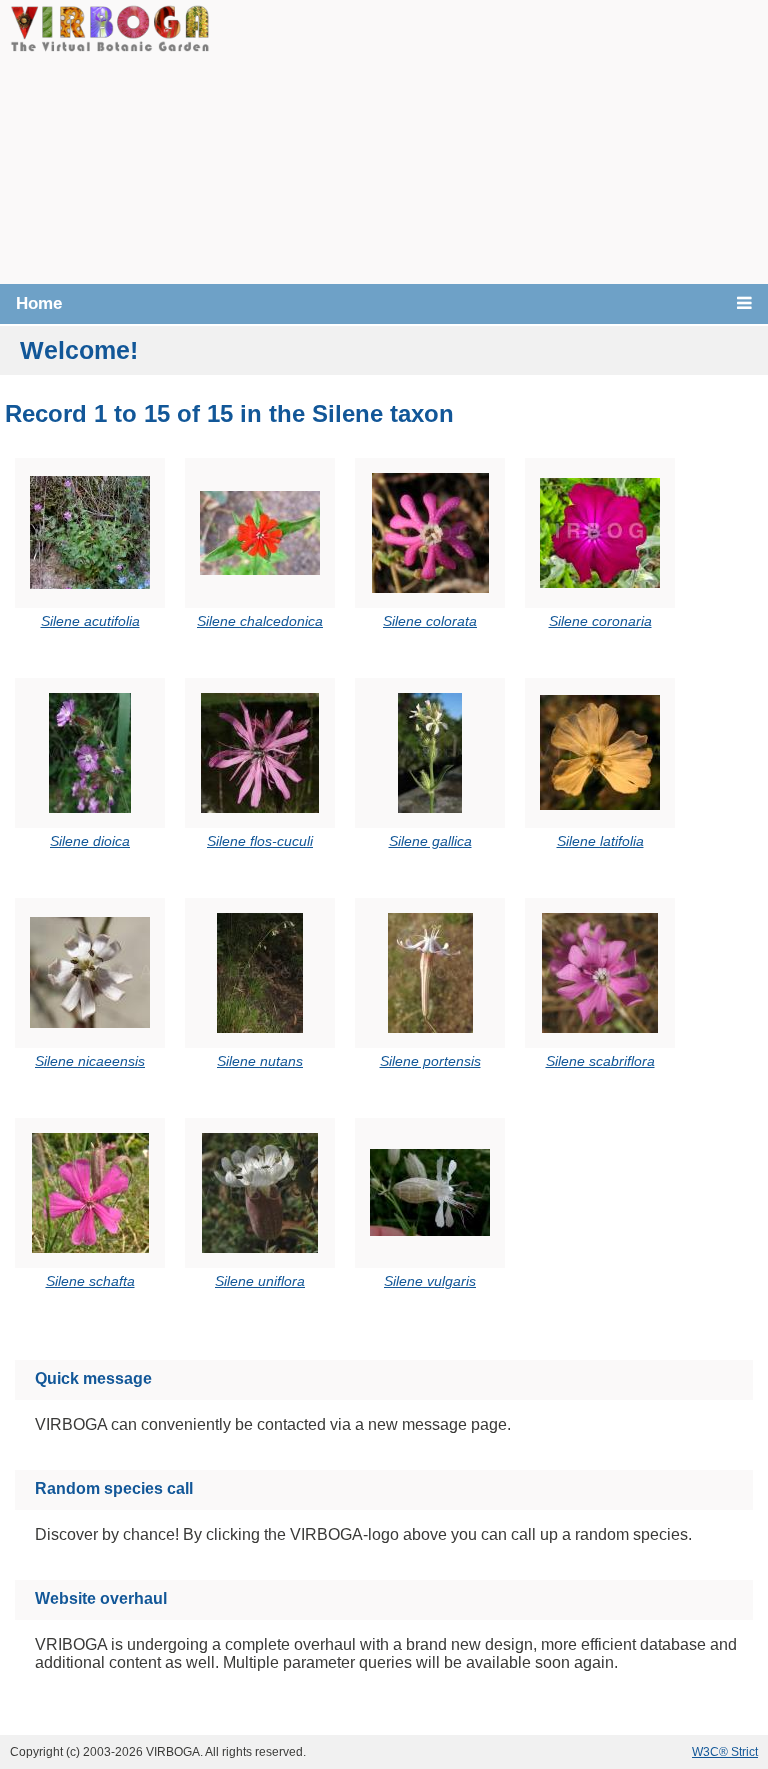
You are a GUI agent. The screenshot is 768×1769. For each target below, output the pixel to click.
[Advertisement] (489, 140)
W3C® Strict (725, 1752)
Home (39, 303)
